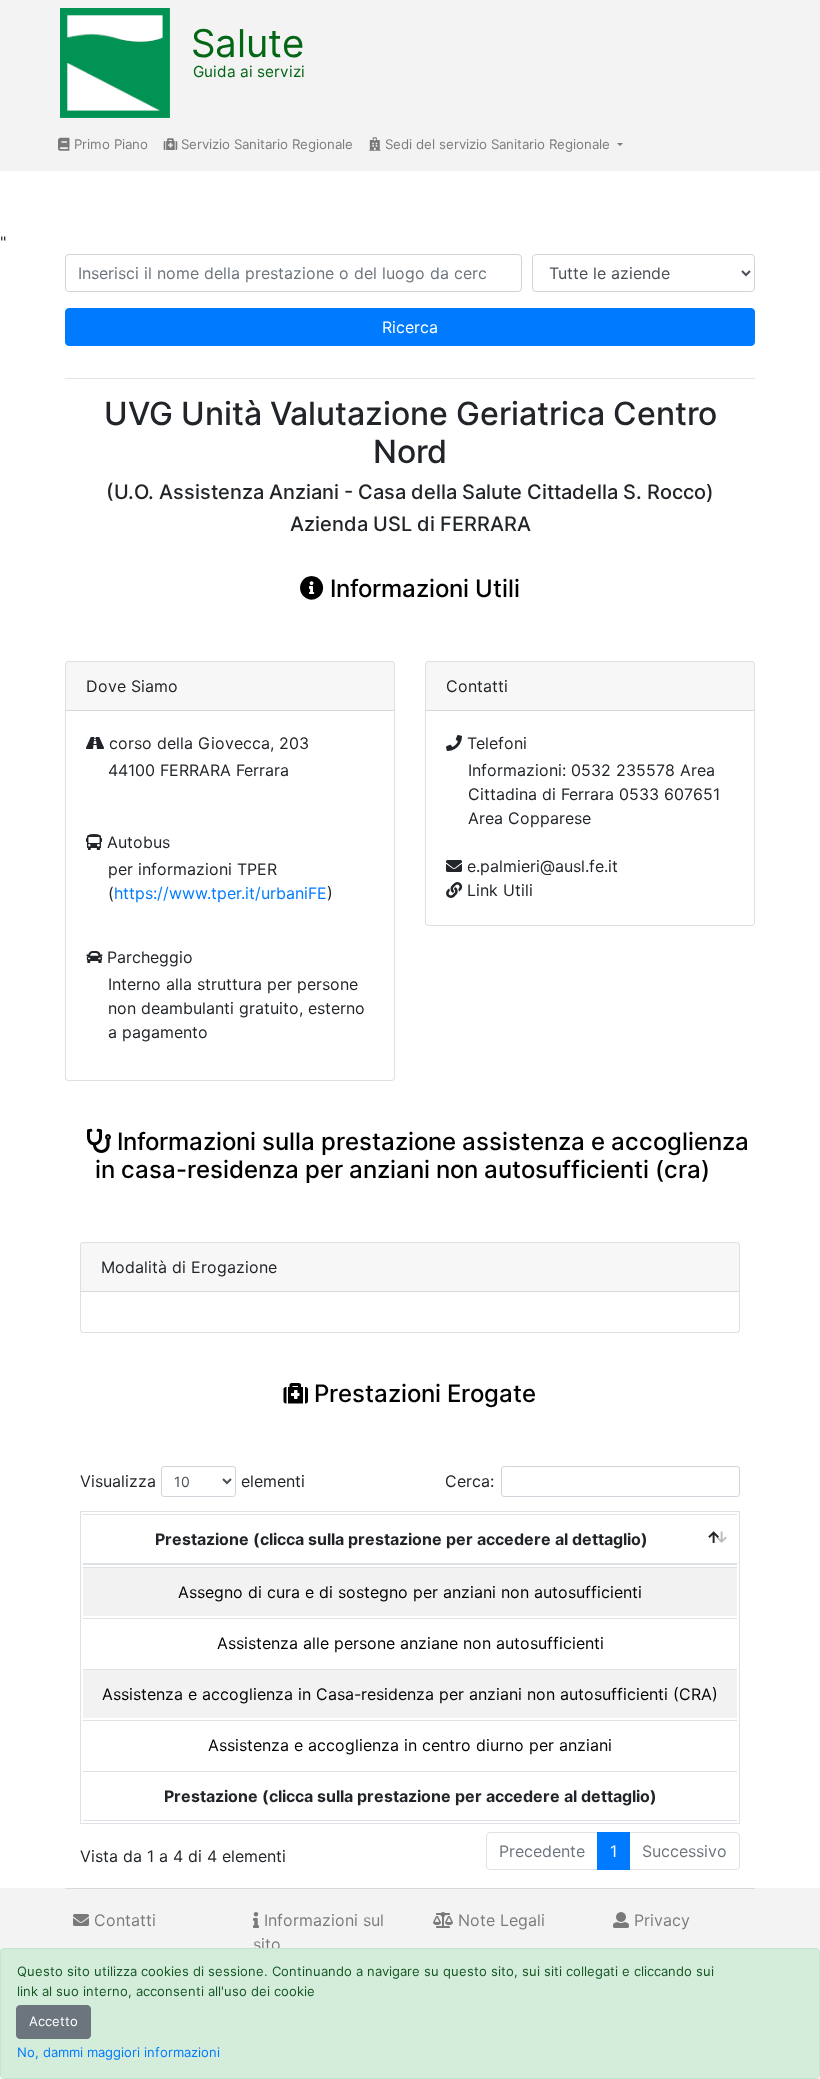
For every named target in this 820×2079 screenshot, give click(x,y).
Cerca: (469, 1481)
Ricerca (410, 327)
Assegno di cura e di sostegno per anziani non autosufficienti (410, 1592)
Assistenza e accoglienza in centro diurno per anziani (410, 1745)
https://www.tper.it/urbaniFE (220, 893)
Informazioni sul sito (318, 1932)
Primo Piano (109, 144)
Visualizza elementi (192, 1481)
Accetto (53, 2021)
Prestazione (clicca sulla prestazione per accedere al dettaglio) (401, 1539)
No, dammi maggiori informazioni (118, 2052)
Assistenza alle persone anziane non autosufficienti (410, 1643)
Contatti (122, 1920)
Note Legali (499, 1920)
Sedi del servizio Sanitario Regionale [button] (497, 144)
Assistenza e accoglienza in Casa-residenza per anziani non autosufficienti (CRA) (410, 1694)
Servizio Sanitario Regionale (265, 144)
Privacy (659, 1920)
